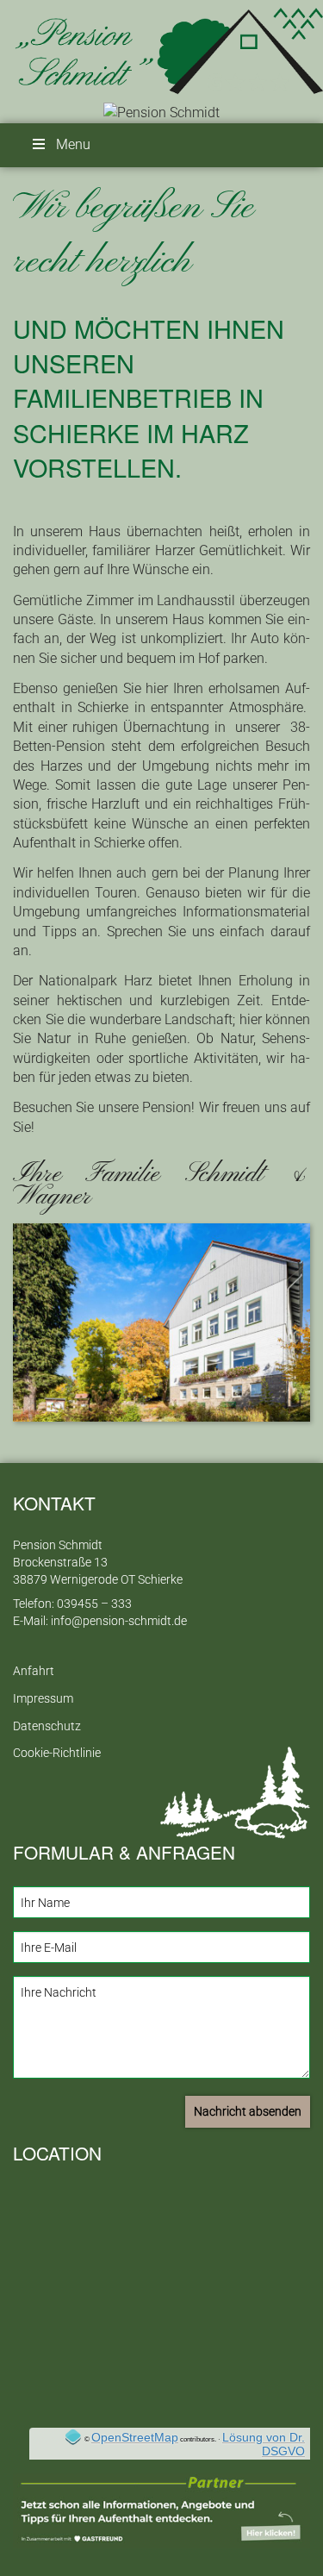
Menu (73, 144)
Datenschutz (47, 1726)
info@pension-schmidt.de (119, 1621)
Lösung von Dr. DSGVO (264, 2444)
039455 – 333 (94, 1604)
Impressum (43, 1699)
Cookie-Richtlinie (57, 1753)
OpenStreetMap (135, 2437)
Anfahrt (34, 1671)
